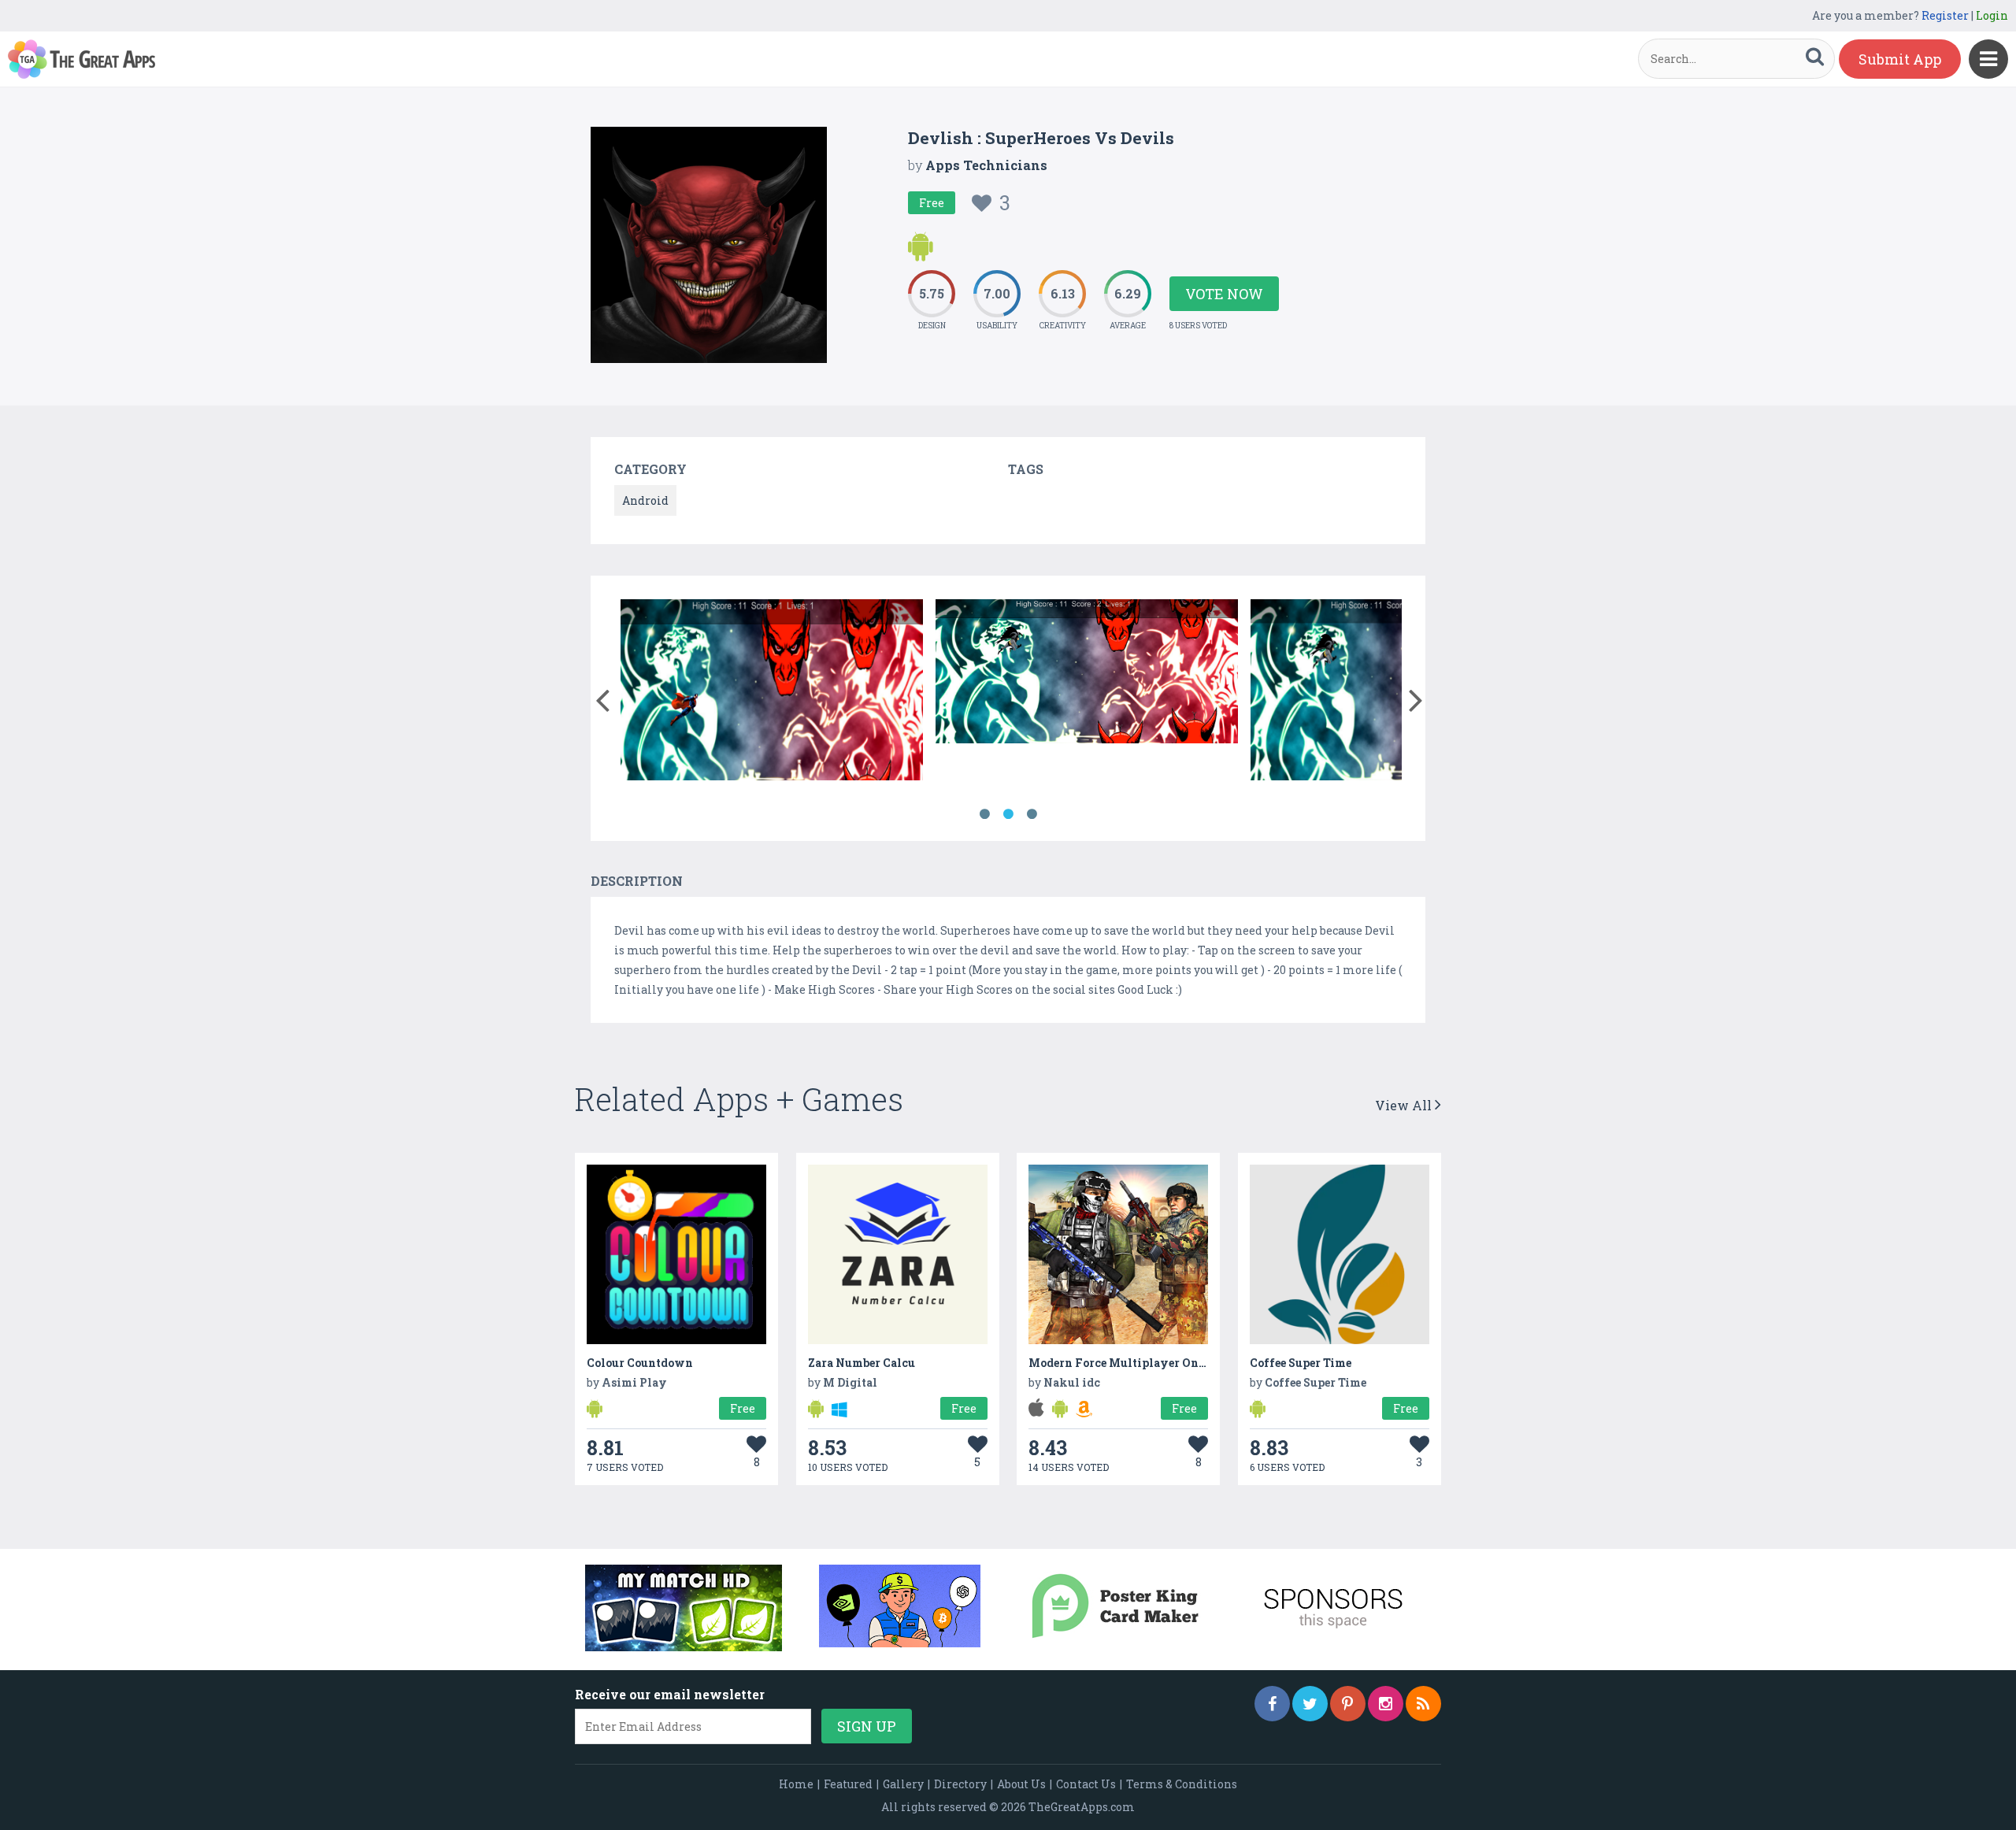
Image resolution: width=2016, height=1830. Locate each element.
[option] (772, 693)
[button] (602, 697)
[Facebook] (1272, 1704)
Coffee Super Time (1301, 1363)
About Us (1021, 1784)
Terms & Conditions (1182, 1784)
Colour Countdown (640, 1363)
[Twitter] (1310, 1704)
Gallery (903, 1784)
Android (645, 500)
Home (796, 1784)
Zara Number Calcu (862, 1363)
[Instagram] (1386, 1704)
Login (1992, 15)
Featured (848, 1784)
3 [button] (1032, 814)
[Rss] (1423, 1704)
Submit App (1900, 59)
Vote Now (1224, 294)
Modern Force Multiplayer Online (1125, 1363)
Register (1945, 15)
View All (1405, 1105)
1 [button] (984, 814)
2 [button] (1008, 814)
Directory (960, 1784)
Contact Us (1086, 1784)
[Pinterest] (1348, 1704)
